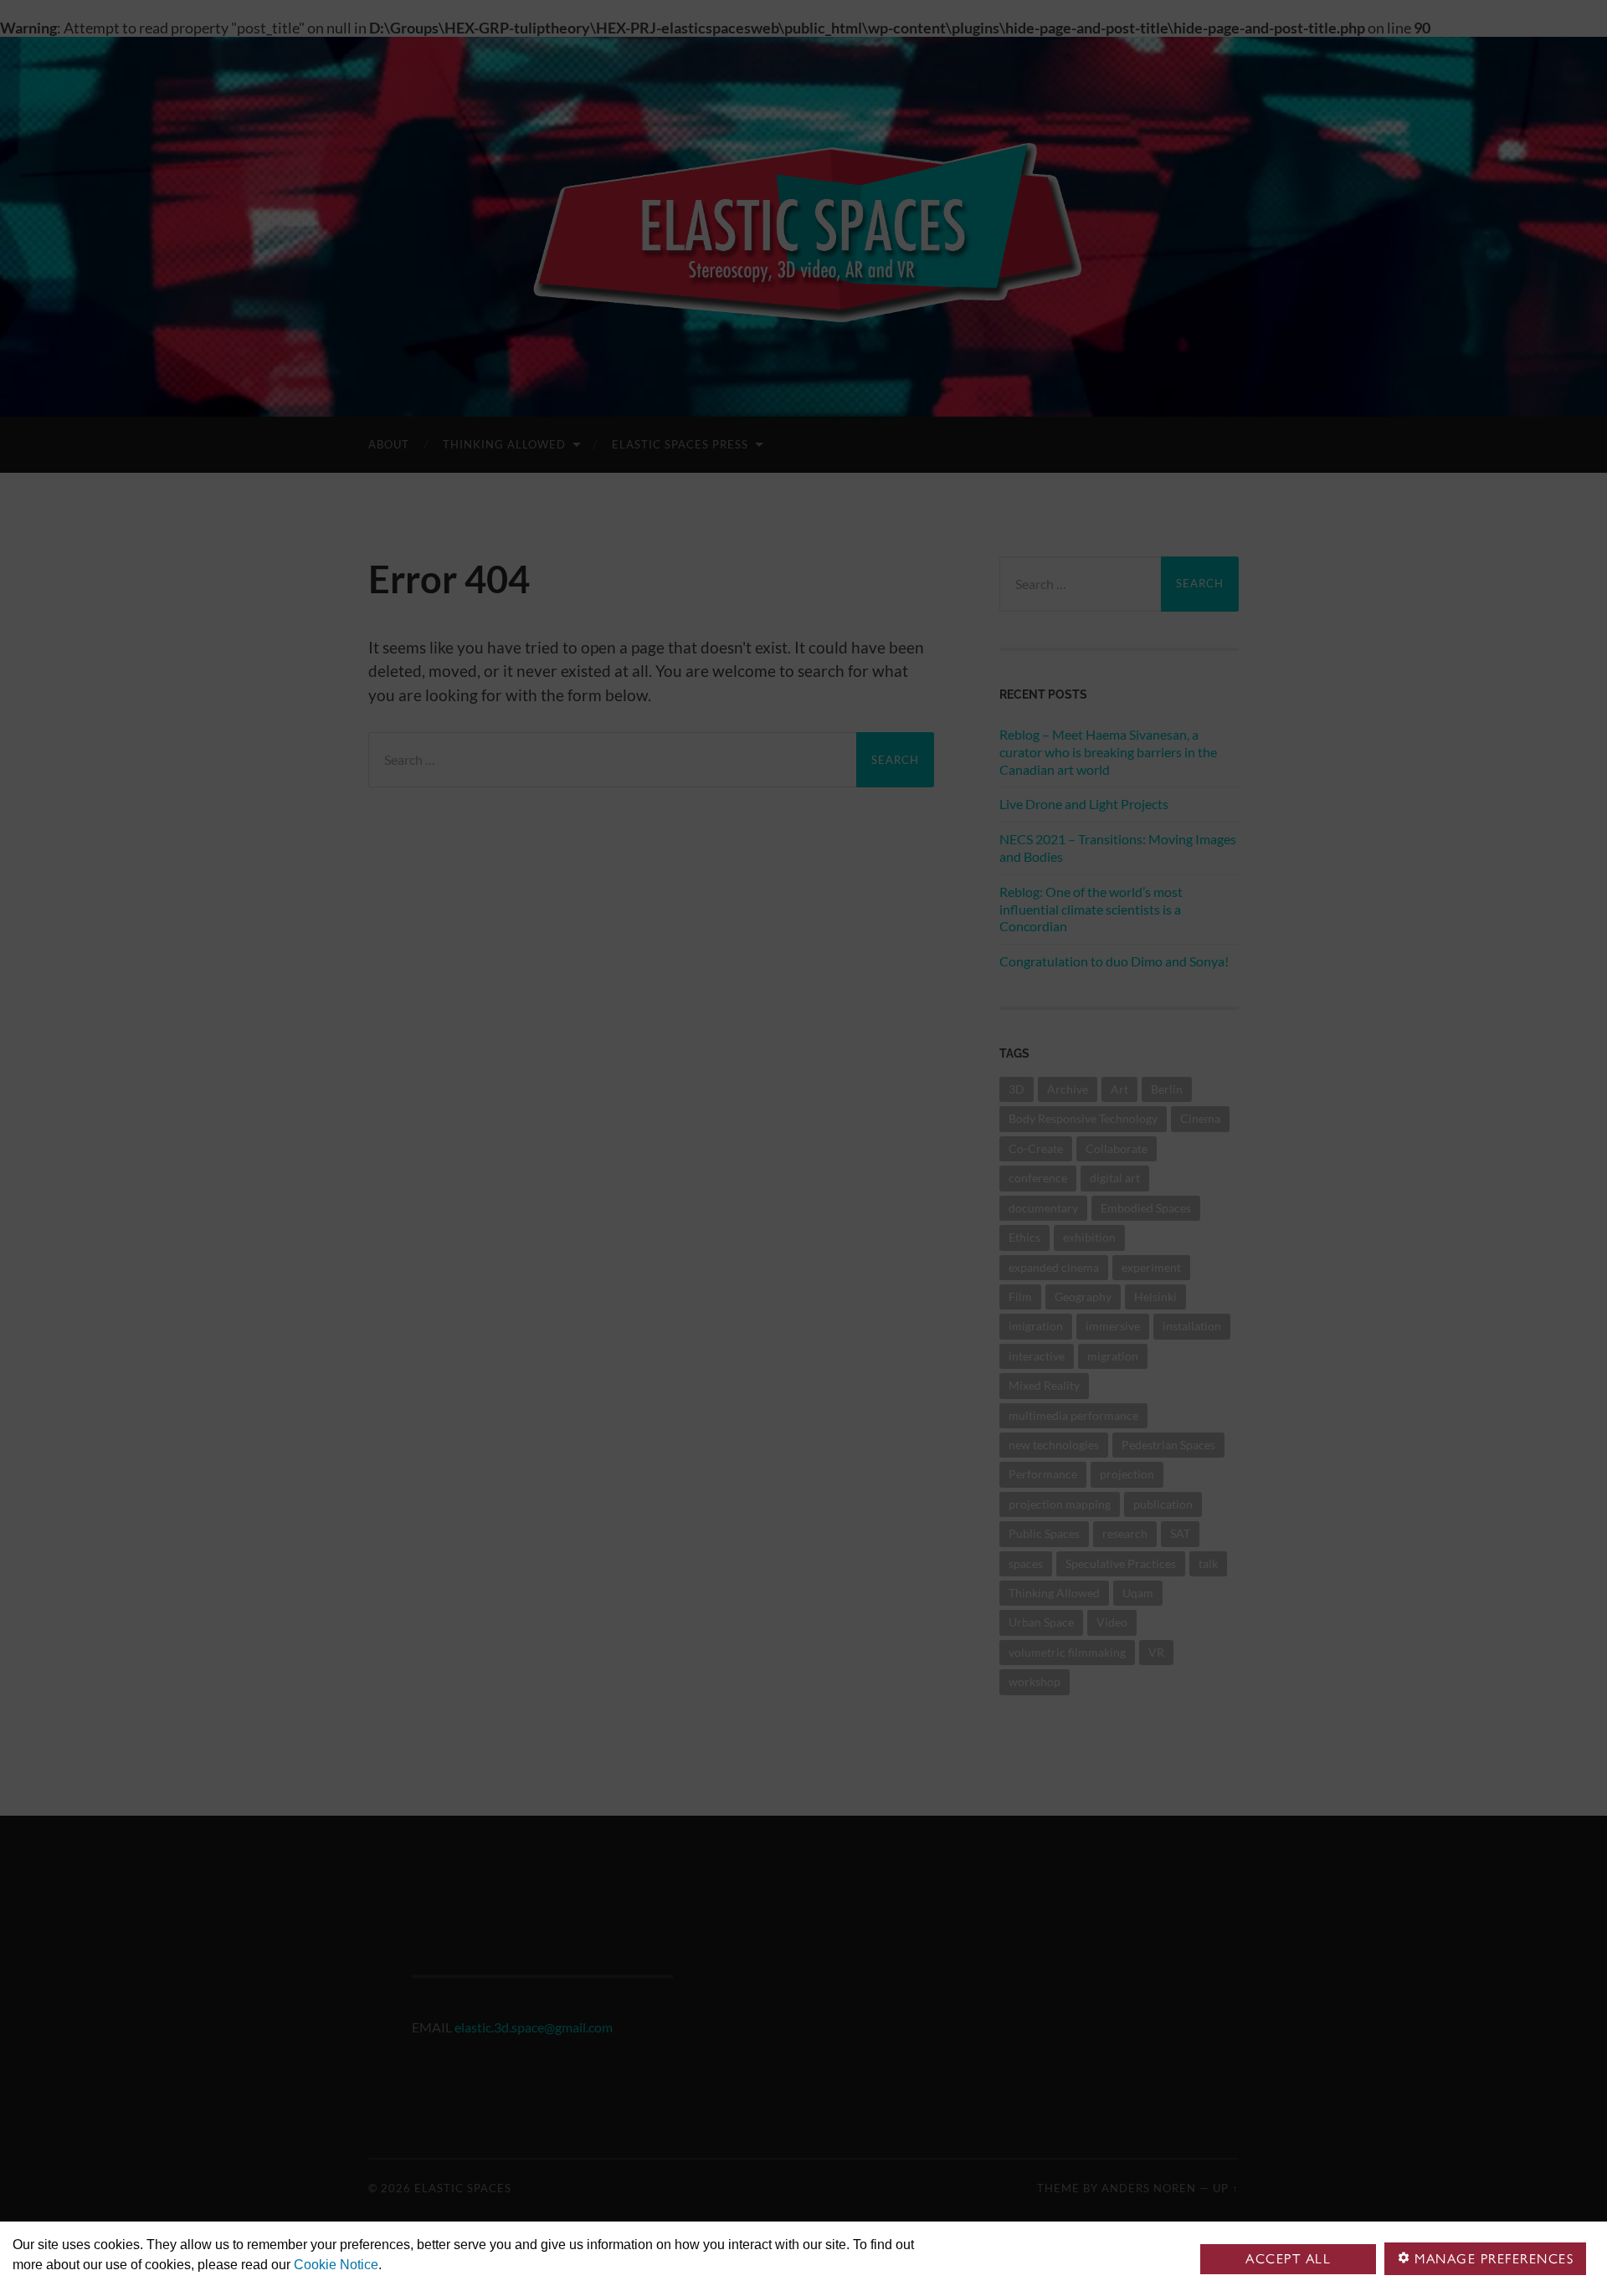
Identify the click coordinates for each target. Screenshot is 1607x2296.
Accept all (1288, 2259)
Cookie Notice (336, 2265)
